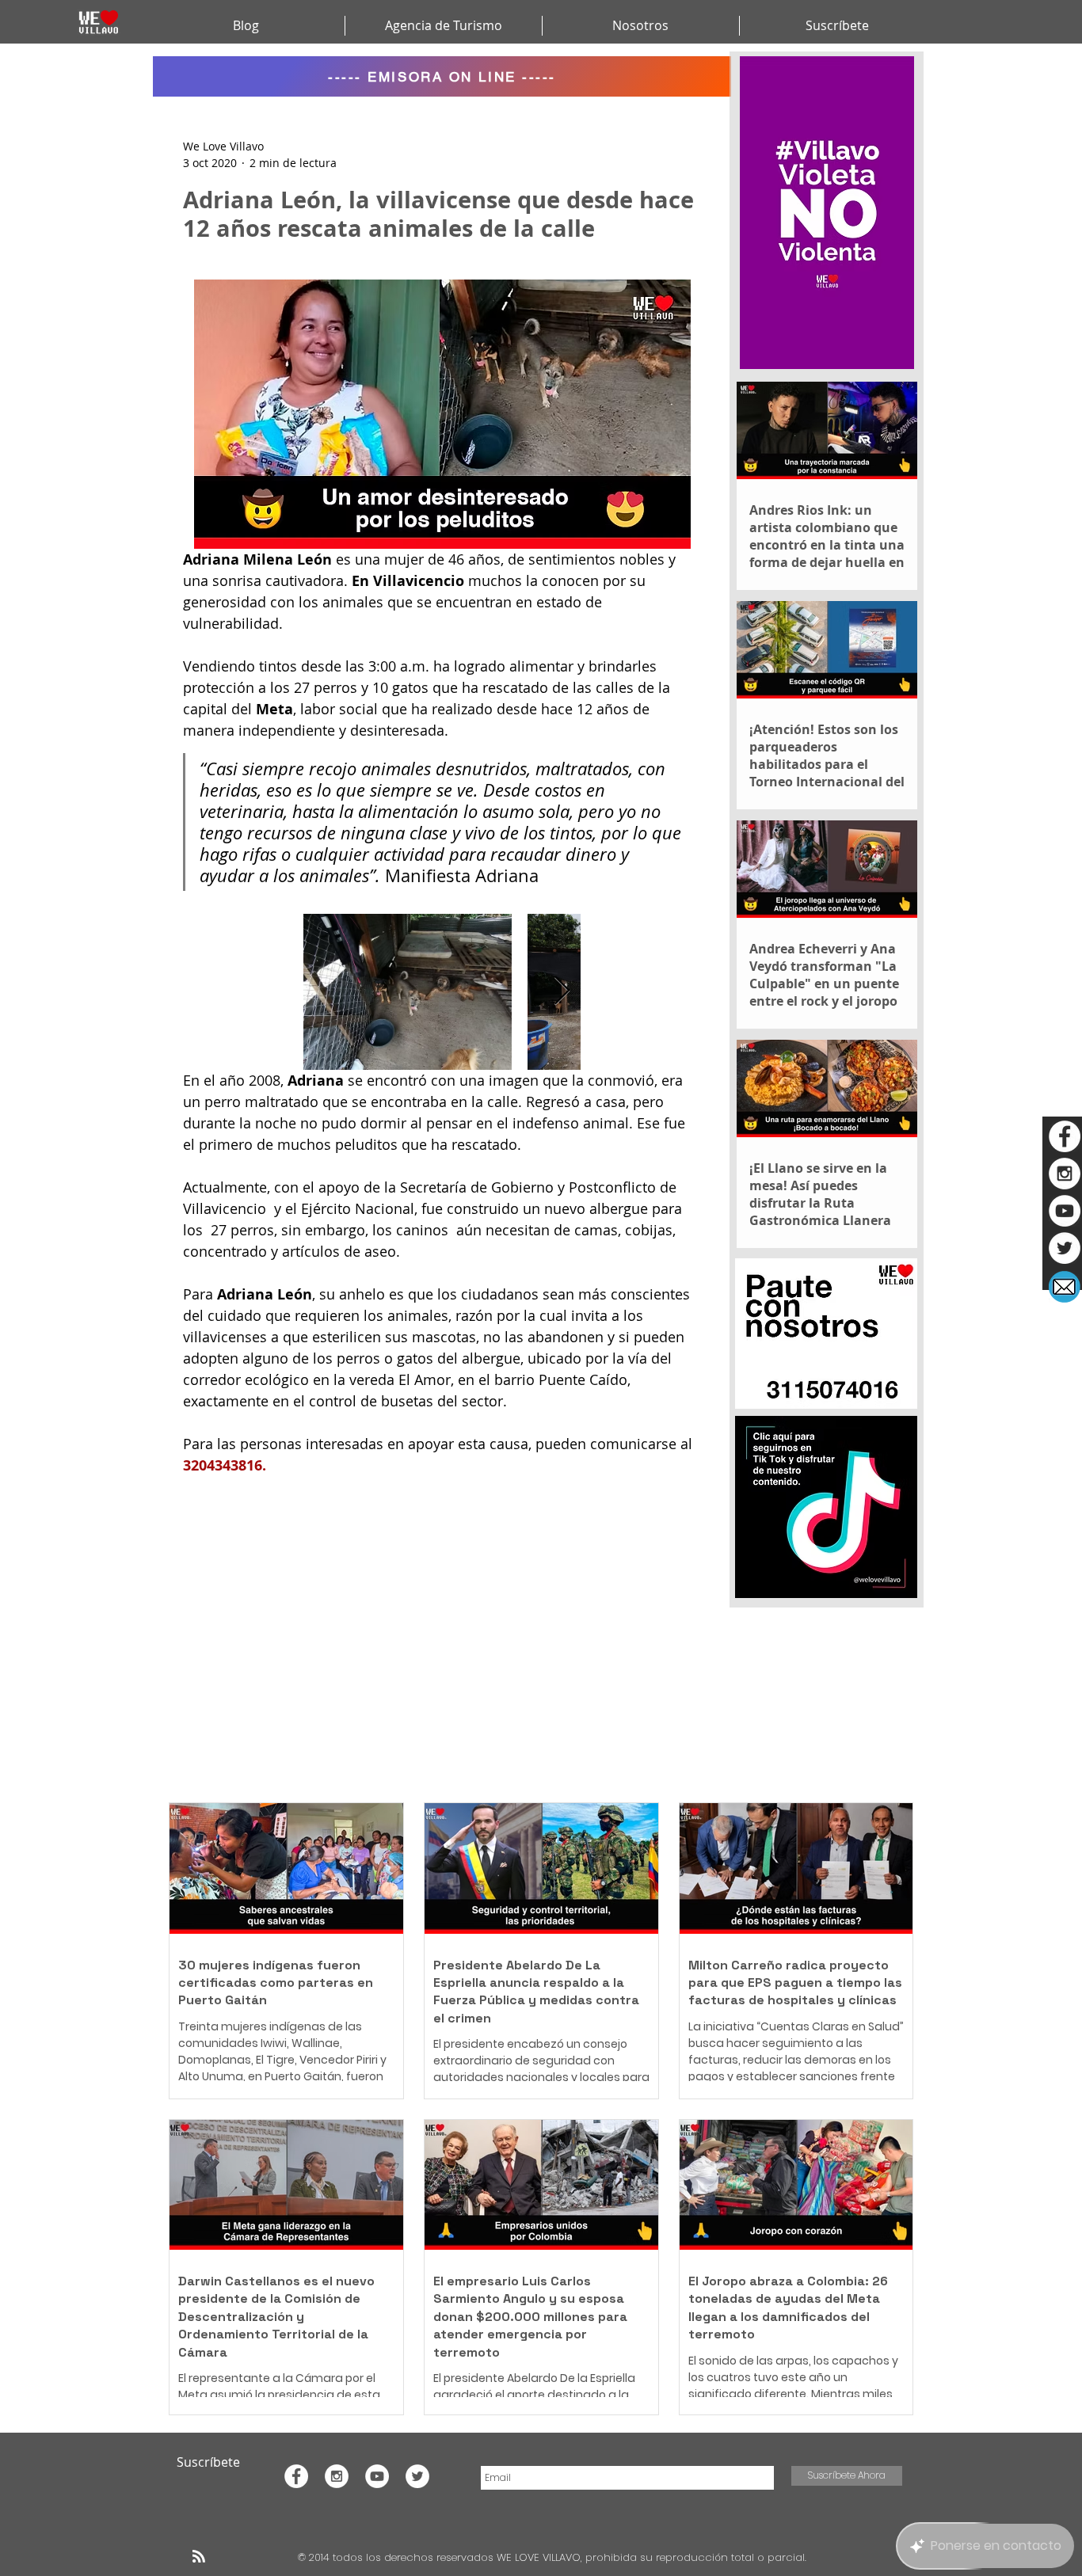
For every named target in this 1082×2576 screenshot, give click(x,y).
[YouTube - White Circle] (1065, 1211)
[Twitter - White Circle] (1065, 1248)
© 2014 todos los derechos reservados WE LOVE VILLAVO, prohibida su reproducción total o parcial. (554, 2557)
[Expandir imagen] (408, 992)
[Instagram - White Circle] (1065, 1174)
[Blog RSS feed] (199, 2557)
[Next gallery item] (562, 992)
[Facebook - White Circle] (1065, 1136)
